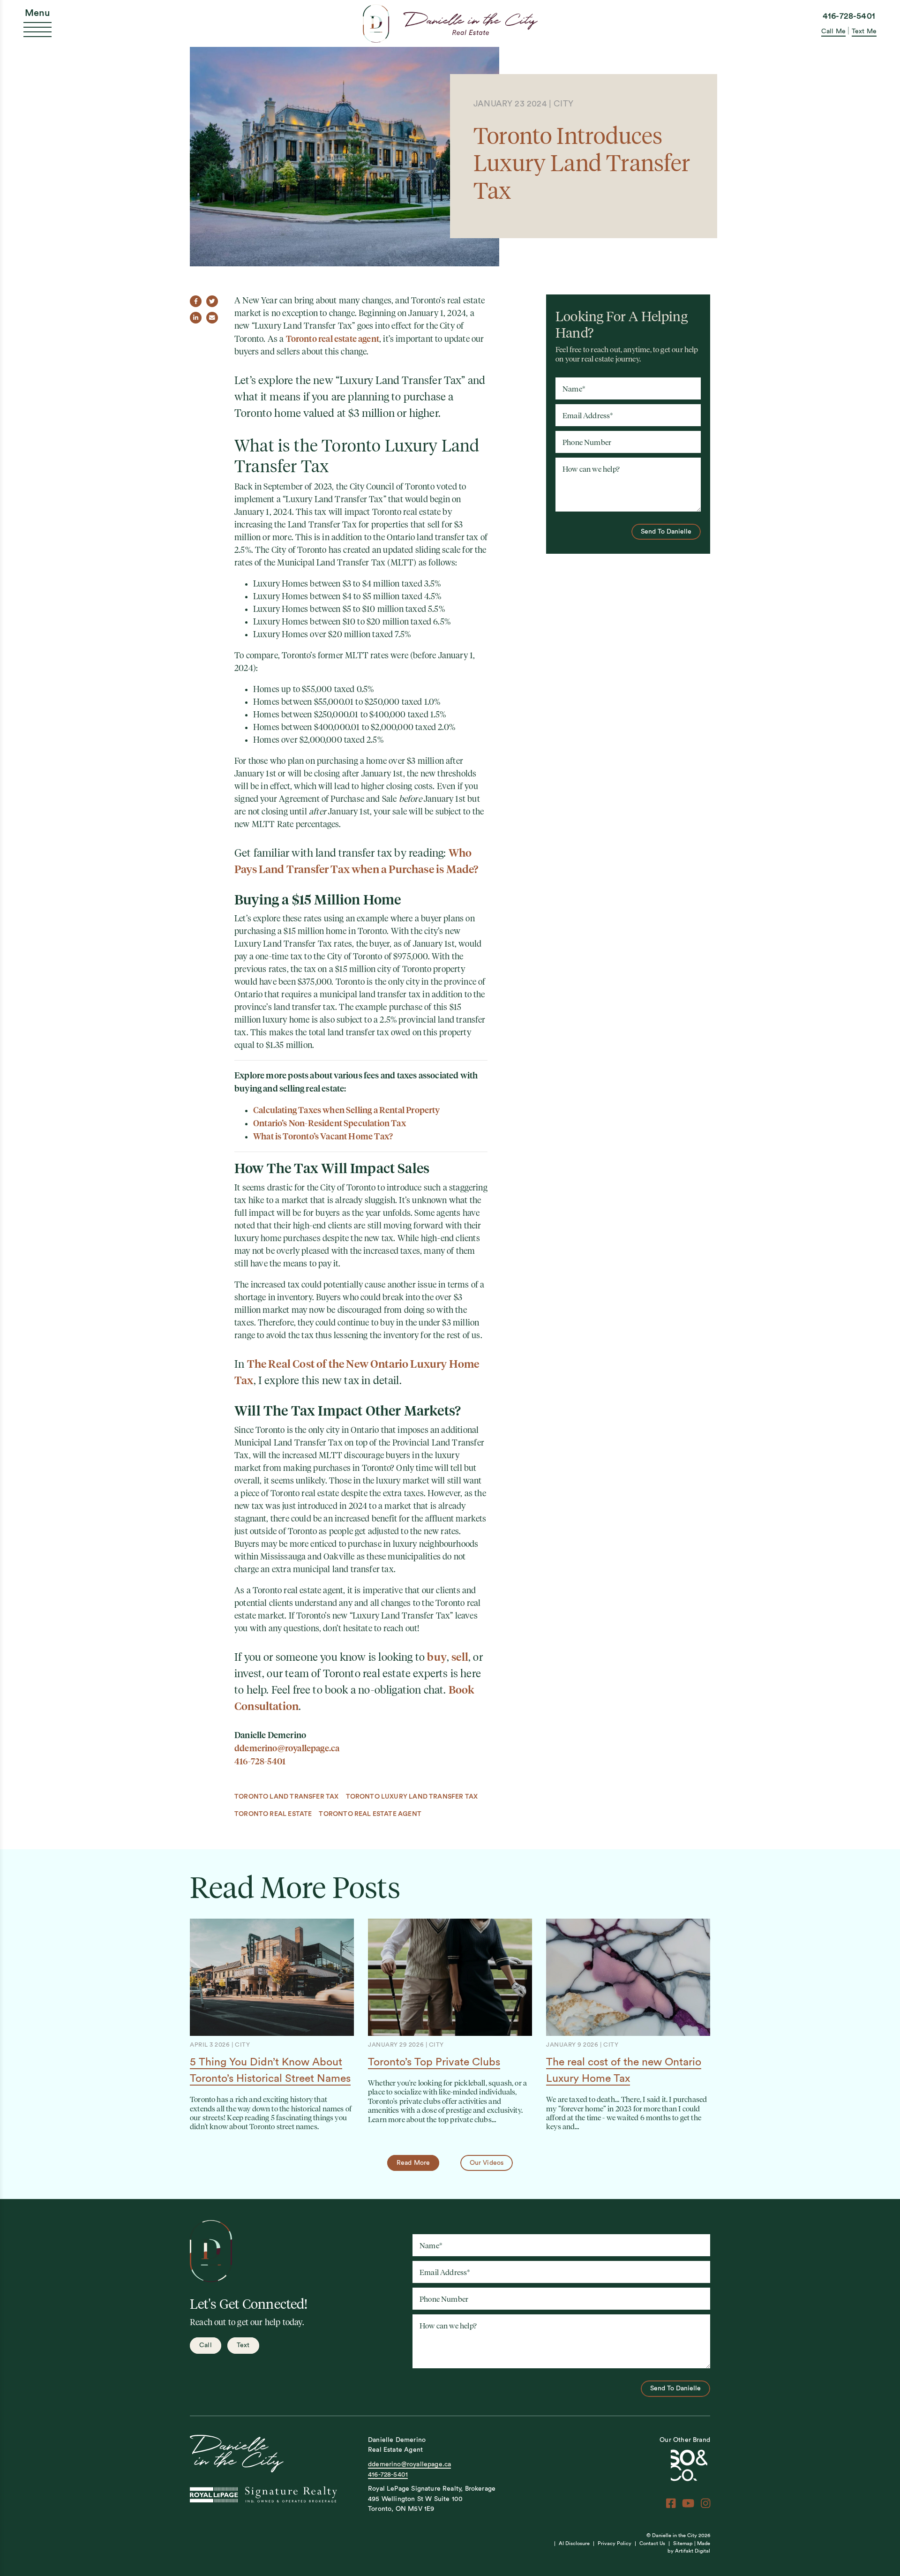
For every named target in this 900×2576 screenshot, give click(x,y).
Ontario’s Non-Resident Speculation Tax (330, 1123)
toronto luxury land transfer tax (412, 1796)
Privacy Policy (615, 2543)
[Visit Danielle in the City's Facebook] (671, 2503)
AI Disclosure (574, 2543)
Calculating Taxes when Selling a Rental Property (347, 1110)
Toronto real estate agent (333, 339)
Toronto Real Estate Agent (370, 1814)
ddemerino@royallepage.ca (287, 1748)
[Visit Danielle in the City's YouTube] (688, 2503)
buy (437, 1657)
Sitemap (683, 2543)
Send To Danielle (666, 531)
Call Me (833, 31)
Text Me (864, 31)
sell (460, 1657)
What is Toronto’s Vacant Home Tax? (323, 1136)
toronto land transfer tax (287, 1796)
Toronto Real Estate (273, 1814)
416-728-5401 (849, 16)
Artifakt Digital (693, 2551)
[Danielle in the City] (450, 23)
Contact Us (652, 2543)
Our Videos (487, 2163)
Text (243, 2345)
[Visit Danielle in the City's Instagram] (705, 2503)
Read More (413, 2163)
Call (206, 2345)
